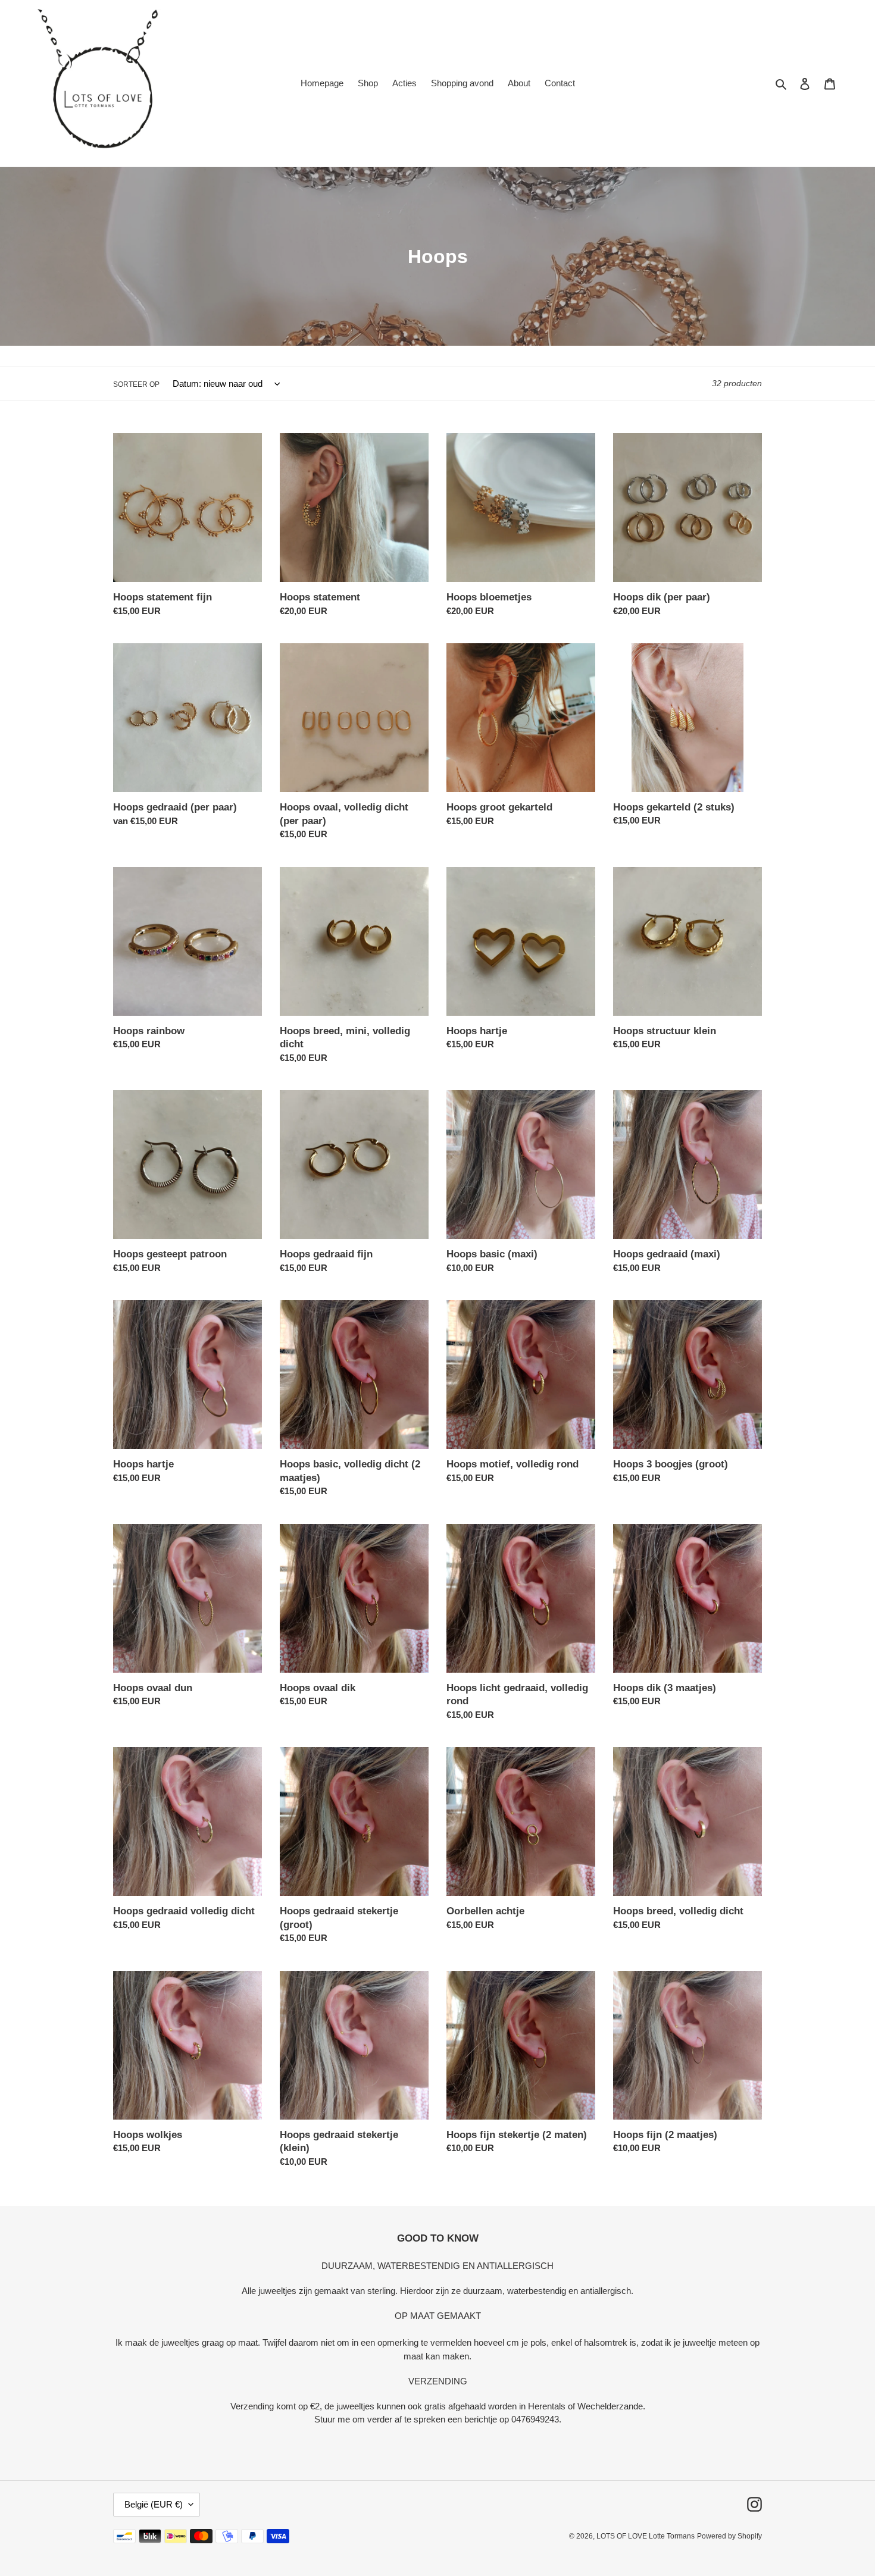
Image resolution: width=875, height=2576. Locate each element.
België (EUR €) (154, 2504)
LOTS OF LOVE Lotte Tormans (646, 2536)
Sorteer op (136, 384)
